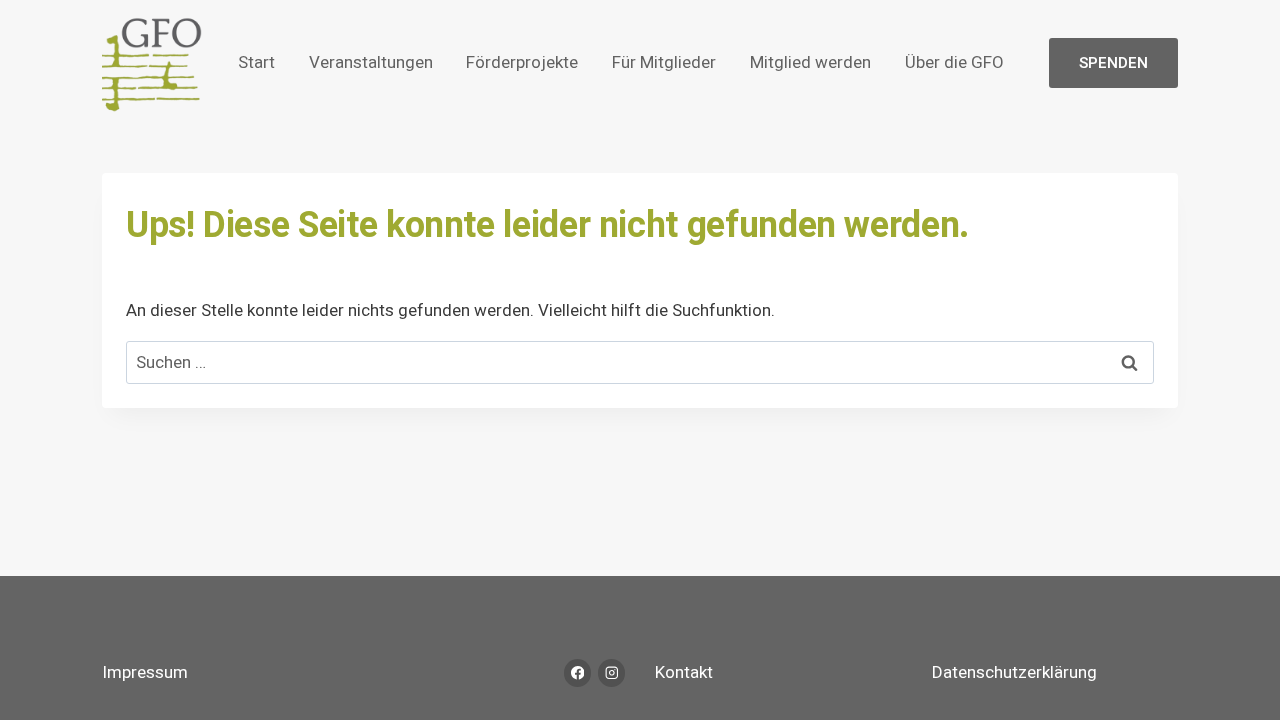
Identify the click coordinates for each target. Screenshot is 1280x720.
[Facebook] (577, 672)
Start (256, 62)
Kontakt (684, 672)
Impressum (145, 672)
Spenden (1113, 63)
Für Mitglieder (664, 62)
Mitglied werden (810, 62)
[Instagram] (611, 672)
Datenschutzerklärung (1014, 672)
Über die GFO (954, 62)
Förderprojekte (522, 62)
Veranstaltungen (371, 62)
